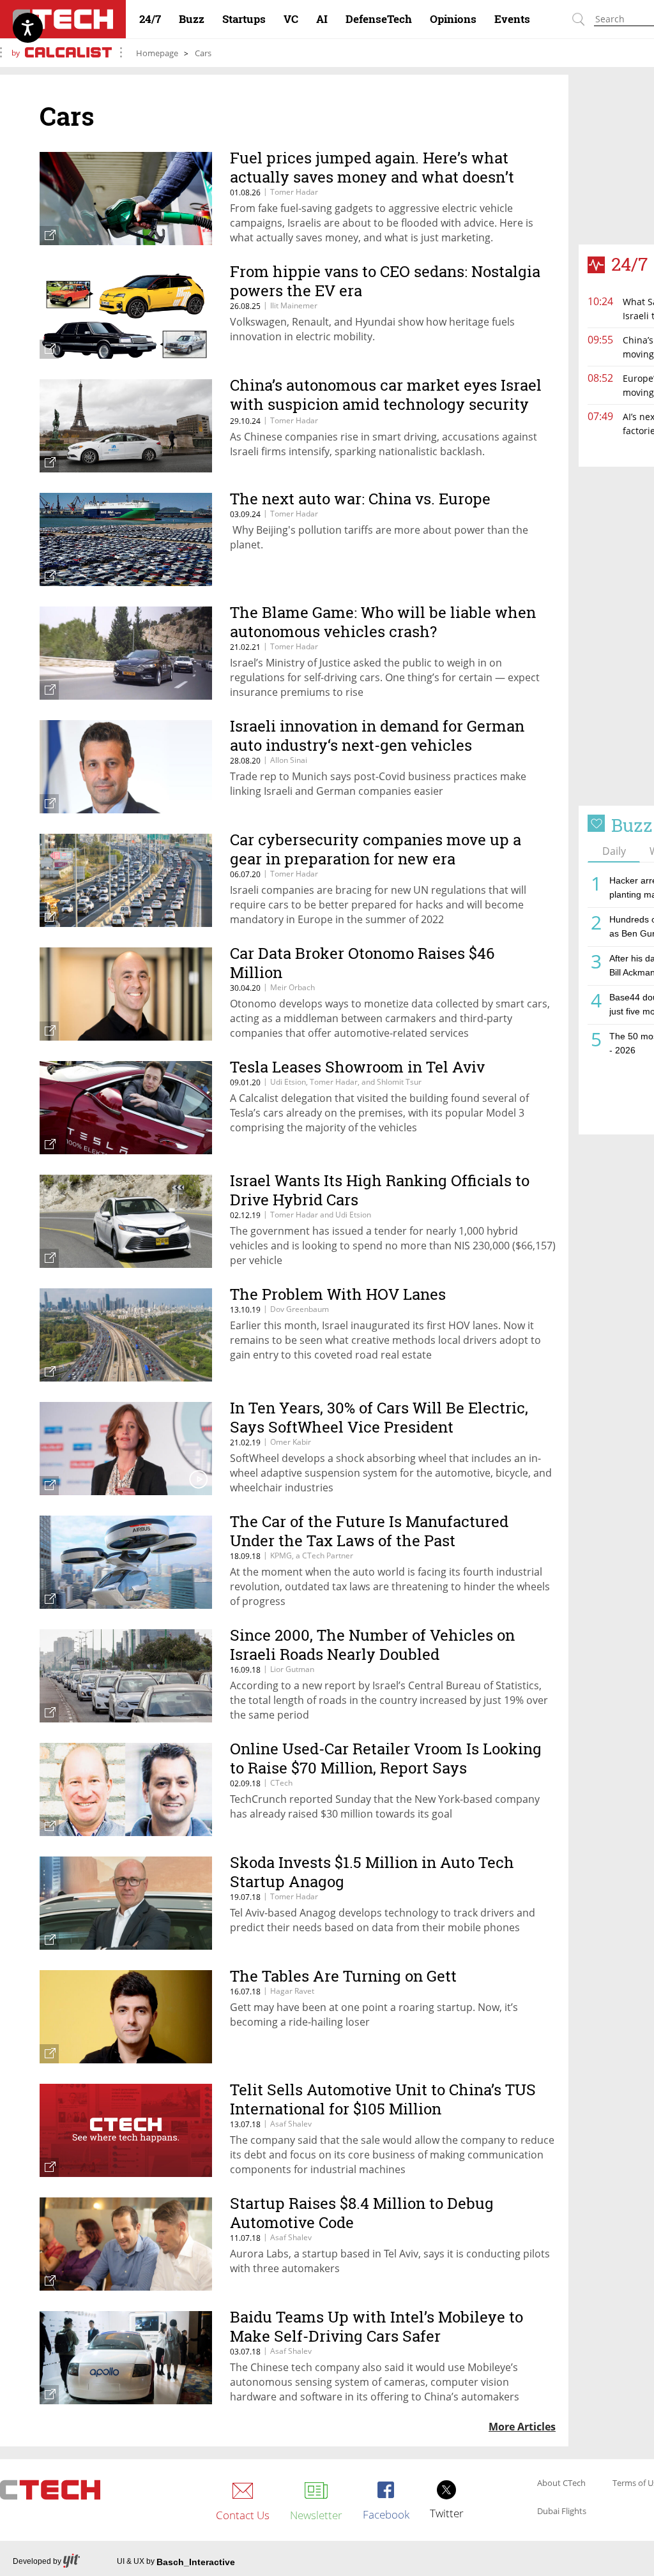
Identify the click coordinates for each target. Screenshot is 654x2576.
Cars (203, 53)
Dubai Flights (562, 2512)
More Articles (522, 2427)
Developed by (37, 2561)
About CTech (561, 2483)
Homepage (157, 53)
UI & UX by (176, 2562)
